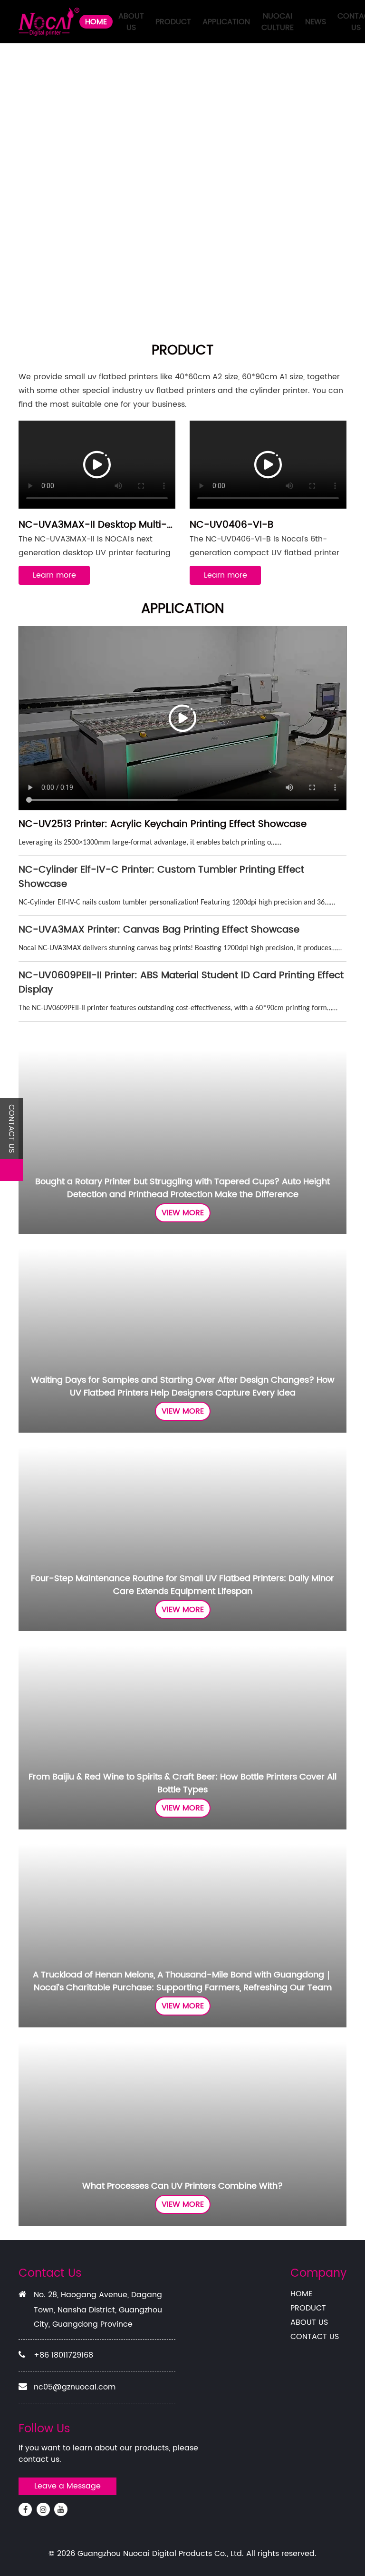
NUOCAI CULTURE (278, 22)
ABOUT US (131, 22)
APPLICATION (226, 22)
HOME (96, 22)
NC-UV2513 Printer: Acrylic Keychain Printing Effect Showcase (163, 824)
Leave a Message (67, 2486)
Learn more (54, 575)
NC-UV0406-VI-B (231, 525)
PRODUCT (173, 22)
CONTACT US (315, 2337)
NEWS (316, 22)
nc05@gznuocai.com (75, 2387)
